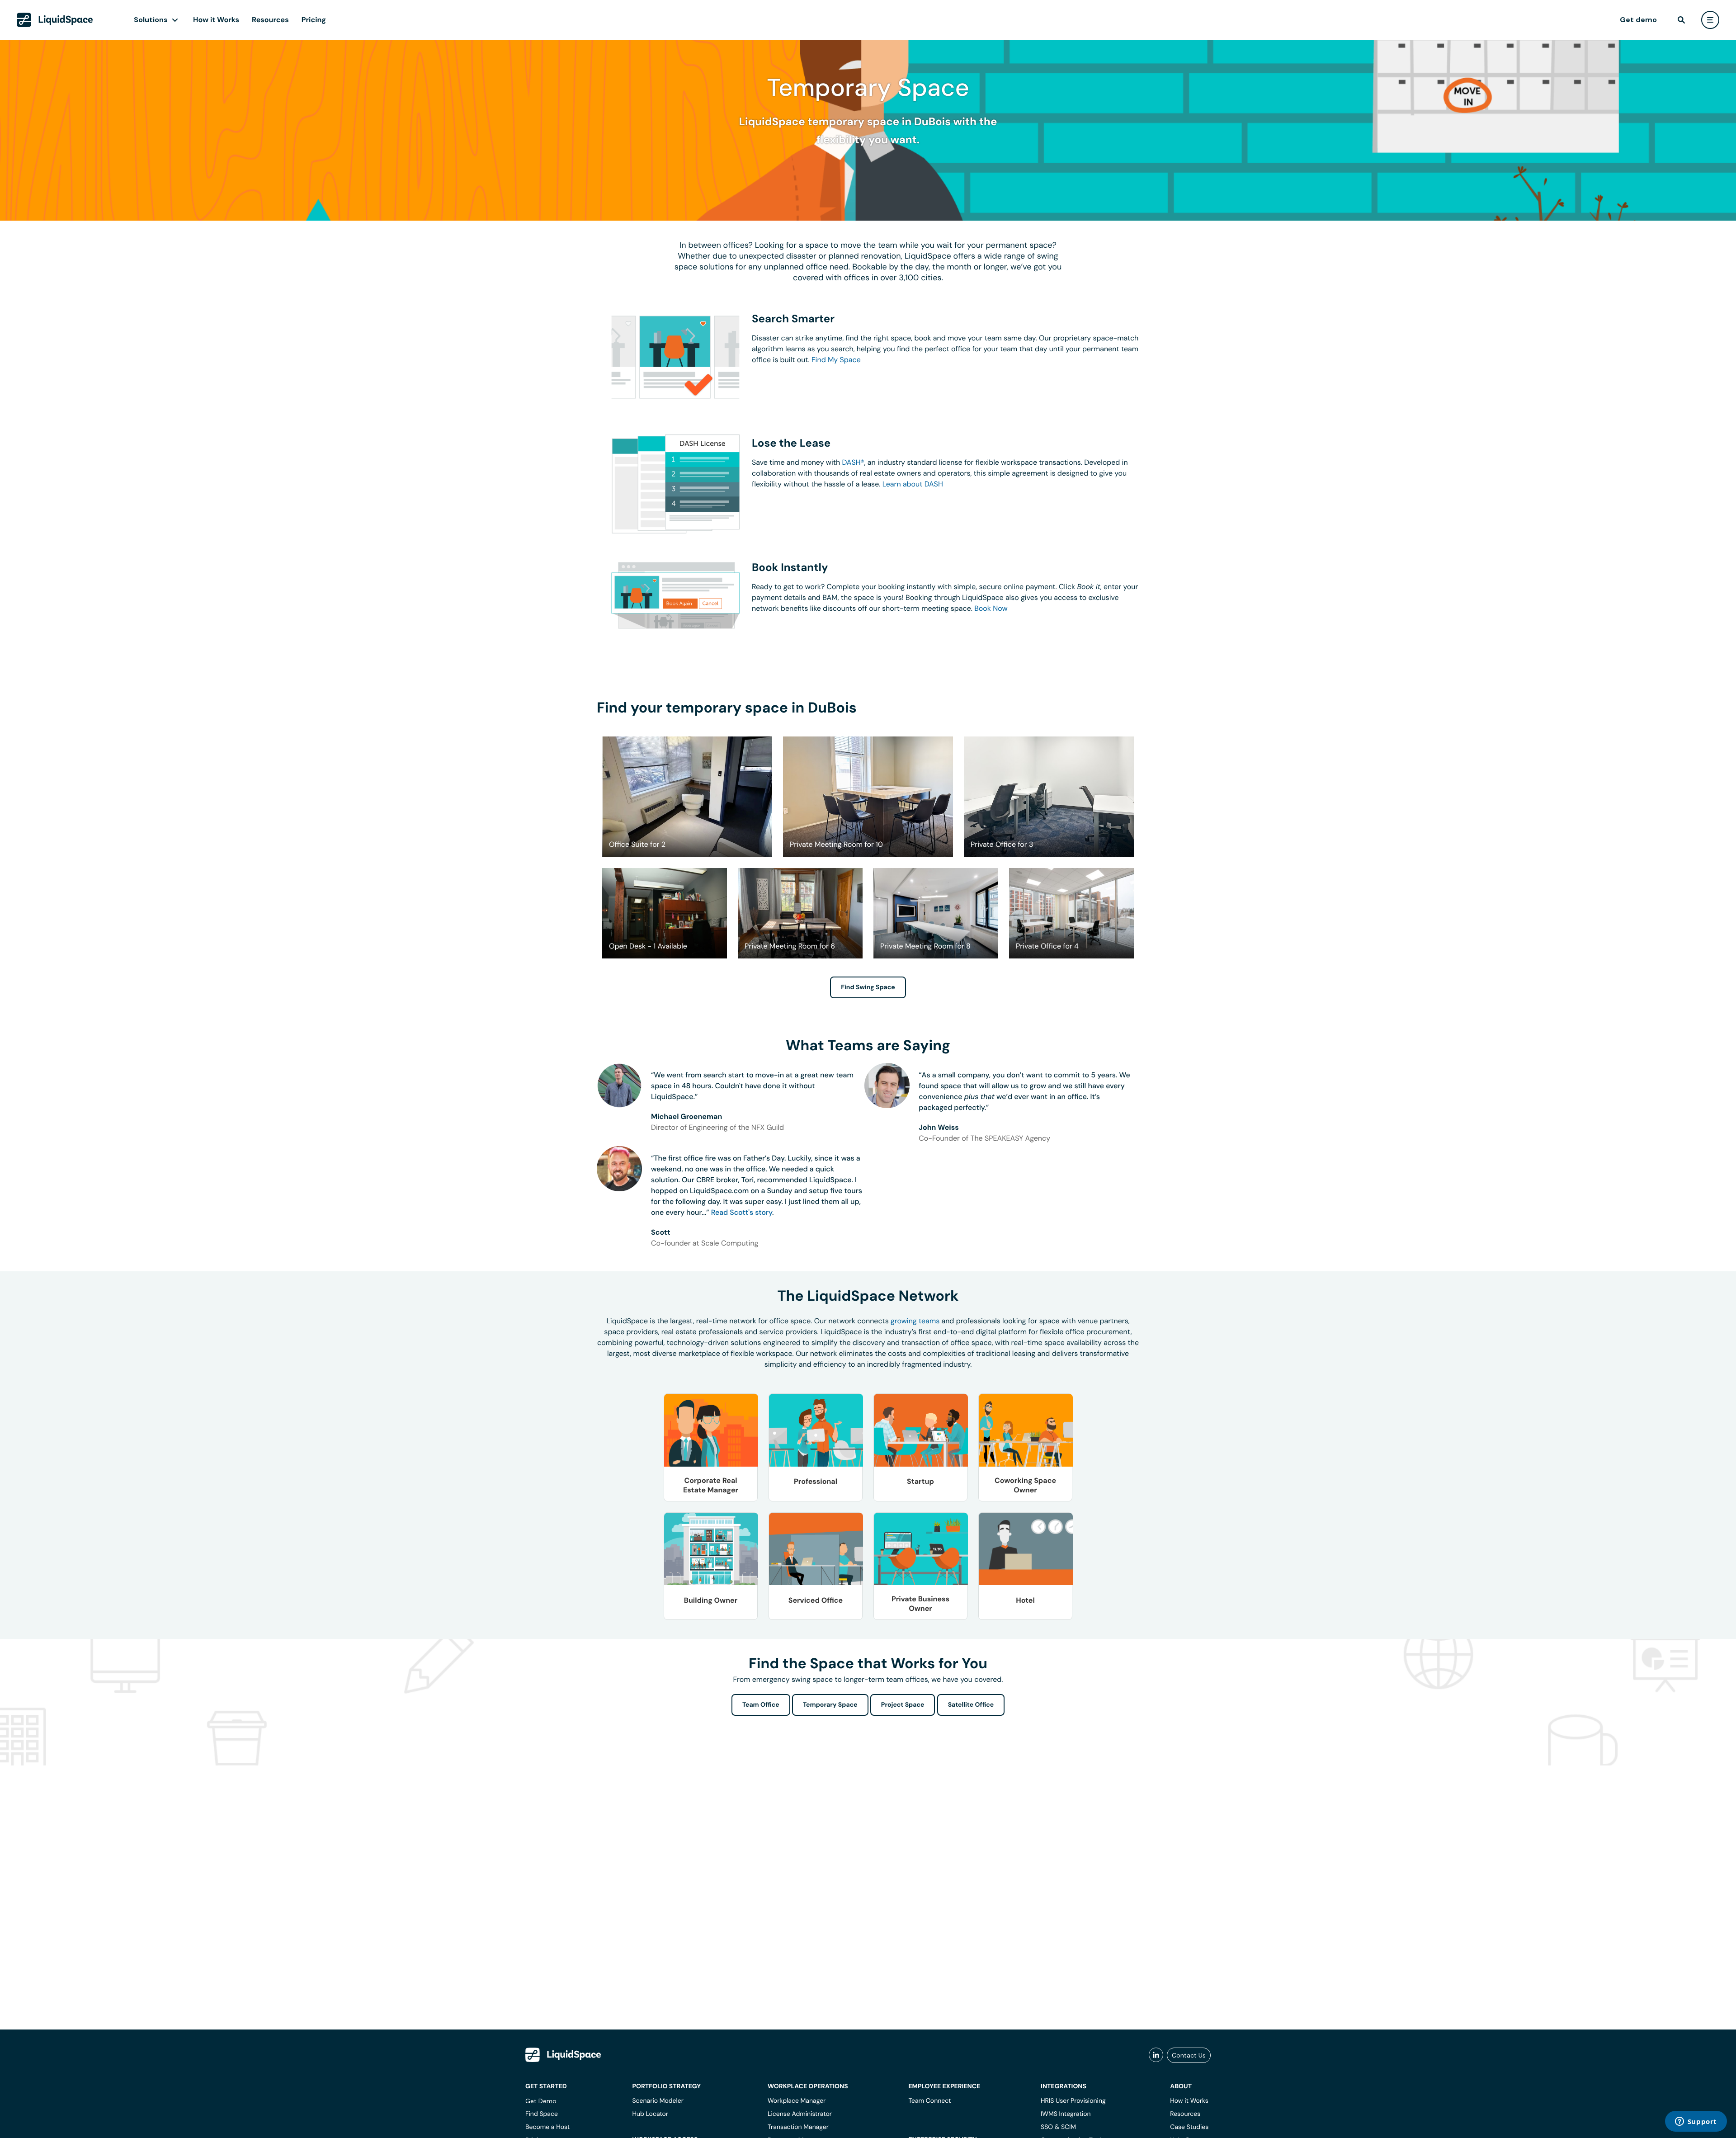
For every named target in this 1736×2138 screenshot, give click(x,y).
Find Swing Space (868, 987)
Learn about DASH (913, 484)
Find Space (542, 2114)
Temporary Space (830, 1705)
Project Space (903, 1705)
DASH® (853, 462)
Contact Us (1189, 2055)
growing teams (915, 1321)
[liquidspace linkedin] (1156, 2055)
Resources (270, 20)
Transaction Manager (798, 2127)
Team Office (761, 1705)
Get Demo (541, 2101)
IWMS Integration (1066, 2114)
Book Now (991, 608)
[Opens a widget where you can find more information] (1696, 2122)
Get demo (1638, 20)
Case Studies (1189, 2127)
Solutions (151, 20)
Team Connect (929, 2101)
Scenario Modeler (658, 2101)
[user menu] (1710, 20)
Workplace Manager (797, 2101)
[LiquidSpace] (563, 2055)
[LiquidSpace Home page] (55, 20)
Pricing (314, 20)
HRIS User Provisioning (1073, 2101)
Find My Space (836, 360)
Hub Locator (650, 2114)
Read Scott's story (742, 1212)
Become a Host (547, 2127)
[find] (1681, 20)
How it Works (216, 20)
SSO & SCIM (1058, 2127)
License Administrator (800, 2114)
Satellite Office (971, 1705)
